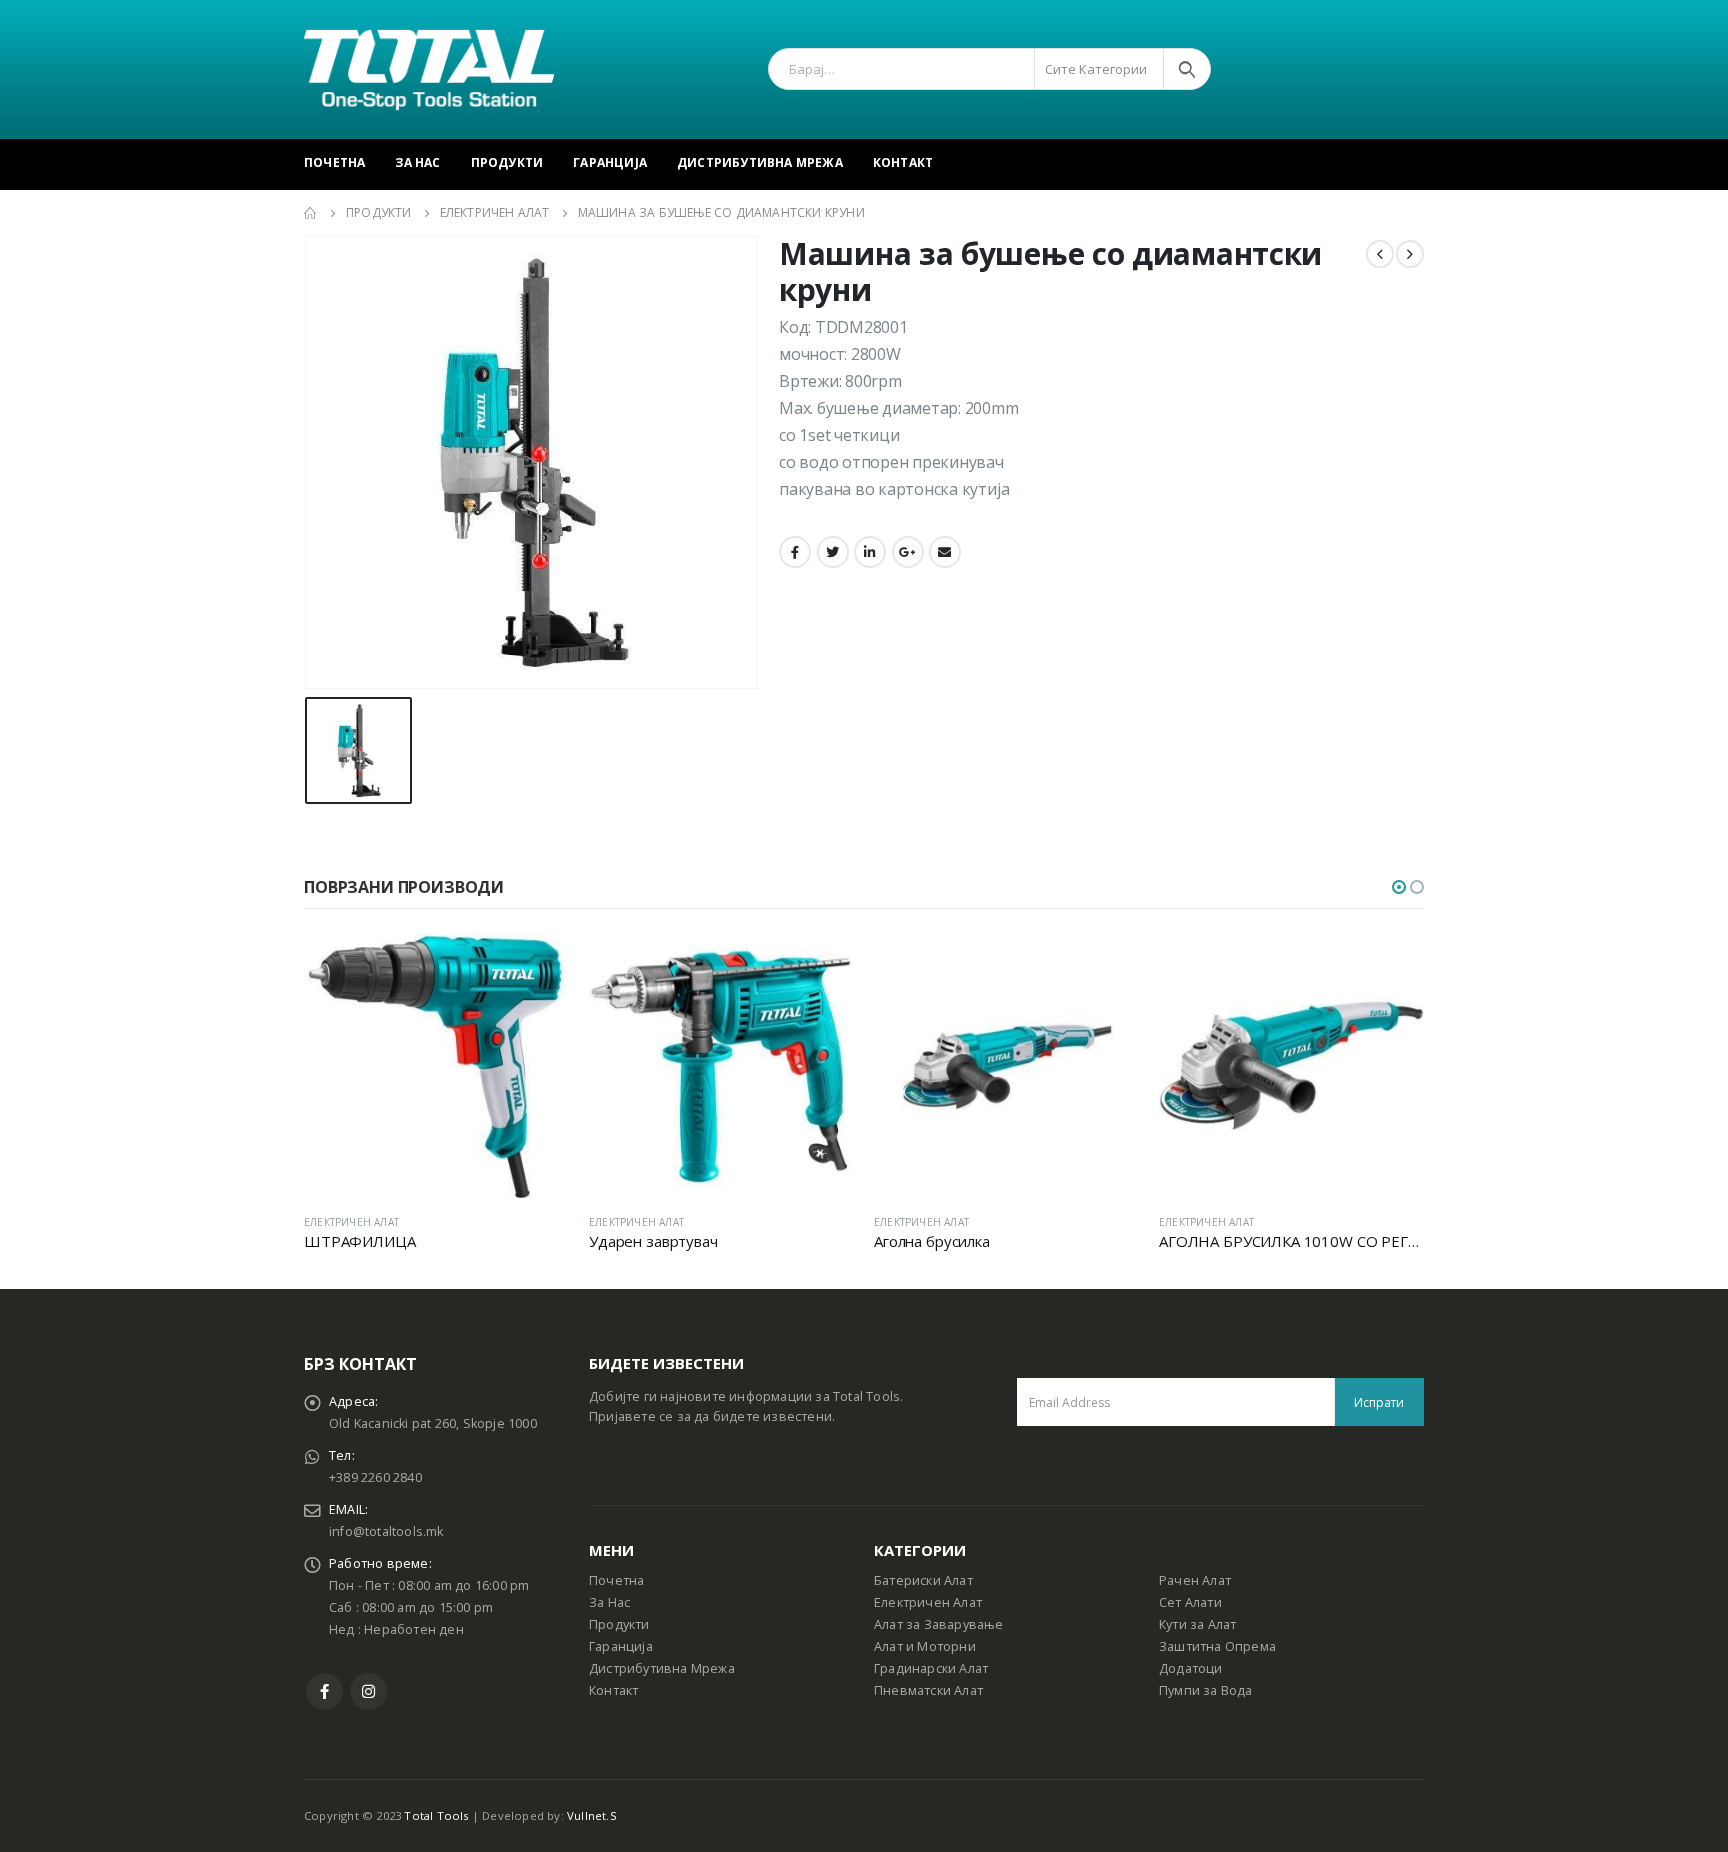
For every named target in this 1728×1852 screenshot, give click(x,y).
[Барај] (1187, 69)
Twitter (833, 552)
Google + (908, 552)
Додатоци (1191, 1668)
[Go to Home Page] (311, 213)
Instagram (368, 1691)
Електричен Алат (928, 1602)
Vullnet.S (592, 1815)
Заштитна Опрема (1217, 1646)
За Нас (417, 162)
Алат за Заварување (939, 1624)
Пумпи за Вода (1206, 1690)
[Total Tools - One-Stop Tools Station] (429, 69)
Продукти (507, 162)
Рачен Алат (1195, 1580)
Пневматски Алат (928, 1690)
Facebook (795, 552)
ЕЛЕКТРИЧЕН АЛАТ (351, 1222)
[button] (1399, 887)
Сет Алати (1190, 1602)
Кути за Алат (1197, 1624)
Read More (536, 966)
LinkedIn (870, 552)
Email (945, 552)
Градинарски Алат (931, 1668)
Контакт (903, 162)
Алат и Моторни (925, 1646)
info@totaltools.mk (386, 1531)
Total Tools (436, 1815)
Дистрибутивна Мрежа (760, 162)
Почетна (334, 162)
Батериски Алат (923, 1580)
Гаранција (610, 162)
